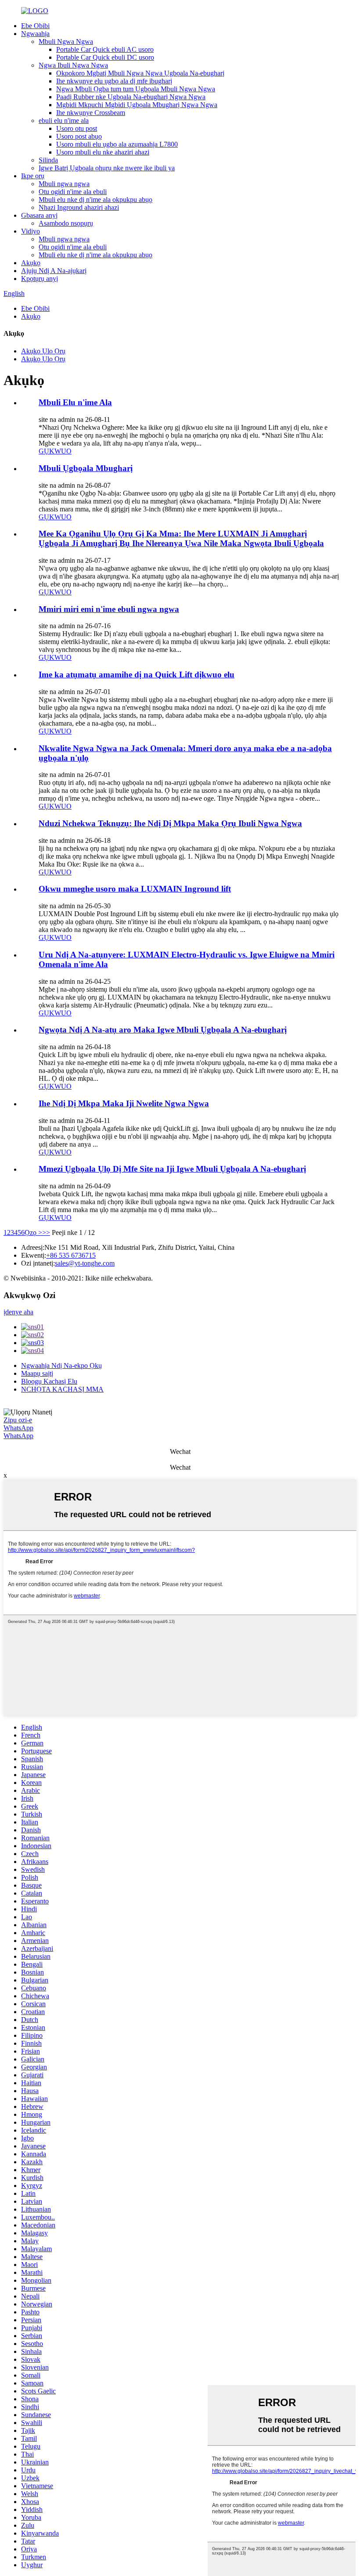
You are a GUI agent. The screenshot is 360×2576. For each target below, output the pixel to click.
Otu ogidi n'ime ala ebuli (73, 192)
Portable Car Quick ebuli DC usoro (105, 57)
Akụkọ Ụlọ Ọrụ (43, 351)
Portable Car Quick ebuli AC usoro (105, 49)
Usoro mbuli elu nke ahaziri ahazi (103, 152)
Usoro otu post (77, 128)
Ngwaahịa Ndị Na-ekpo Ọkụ (61, 1365)
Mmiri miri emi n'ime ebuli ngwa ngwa (109, 609)
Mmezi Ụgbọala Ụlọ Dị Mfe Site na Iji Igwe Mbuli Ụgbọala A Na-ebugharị (172, 1169)
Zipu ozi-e (18, 1420)
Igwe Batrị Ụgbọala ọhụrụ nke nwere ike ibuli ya (107, 168)
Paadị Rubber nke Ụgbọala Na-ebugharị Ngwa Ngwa (131, 97)
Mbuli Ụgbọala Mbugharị (86, 468)
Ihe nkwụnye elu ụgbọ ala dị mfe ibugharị (114, 81)
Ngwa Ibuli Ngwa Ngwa (73, 65)
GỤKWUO (55, 451)
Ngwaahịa (35, 34)
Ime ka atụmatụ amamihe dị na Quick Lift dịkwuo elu (137, 675)
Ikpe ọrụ (33, 176)
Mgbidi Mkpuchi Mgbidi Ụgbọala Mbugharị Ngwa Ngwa (137, 105)
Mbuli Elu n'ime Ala (75, 402)
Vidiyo (31, 231)
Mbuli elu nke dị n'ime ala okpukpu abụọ (95, 200)
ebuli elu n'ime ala (64, 121)
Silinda (48, 160)
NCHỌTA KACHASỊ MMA (62, 1389)
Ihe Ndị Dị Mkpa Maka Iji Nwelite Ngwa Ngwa (124, 1103)
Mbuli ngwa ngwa (64, 184)
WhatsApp (18, 1428)
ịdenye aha (18, 1312)
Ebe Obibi (35, 26)
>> (46, 1232)
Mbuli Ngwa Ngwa (66, 41)
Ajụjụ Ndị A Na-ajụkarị (54, 271)
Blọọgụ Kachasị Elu (49, 1381)
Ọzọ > (33, 1232)
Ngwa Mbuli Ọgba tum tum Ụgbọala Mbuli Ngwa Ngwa (136, 89)
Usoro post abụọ (79, 136)
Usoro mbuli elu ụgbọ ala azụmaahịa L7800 (117, 144)
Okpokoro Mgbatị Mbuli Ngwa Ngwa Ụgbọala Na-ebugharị (140, 73)
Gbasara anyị (39, 215)
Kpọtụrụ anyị (40, 279)
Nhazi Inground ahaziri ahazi (79, 207)
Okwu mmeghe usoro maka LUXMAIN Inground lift (135, 889)
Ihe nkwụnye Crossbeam (91, 113)
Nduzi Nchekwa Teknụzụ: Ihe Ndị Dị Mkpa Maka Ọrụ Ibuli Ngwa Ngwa (170, 823)
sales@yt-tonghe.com (85, 1263)
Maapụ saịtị (37, 1373)
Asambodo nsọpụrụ (66, 223)
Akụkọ (31, 263)
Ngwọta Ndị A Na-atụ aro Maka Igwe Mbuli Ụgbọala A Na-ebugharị (163, 1030)
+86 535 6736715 (71, 1255)
